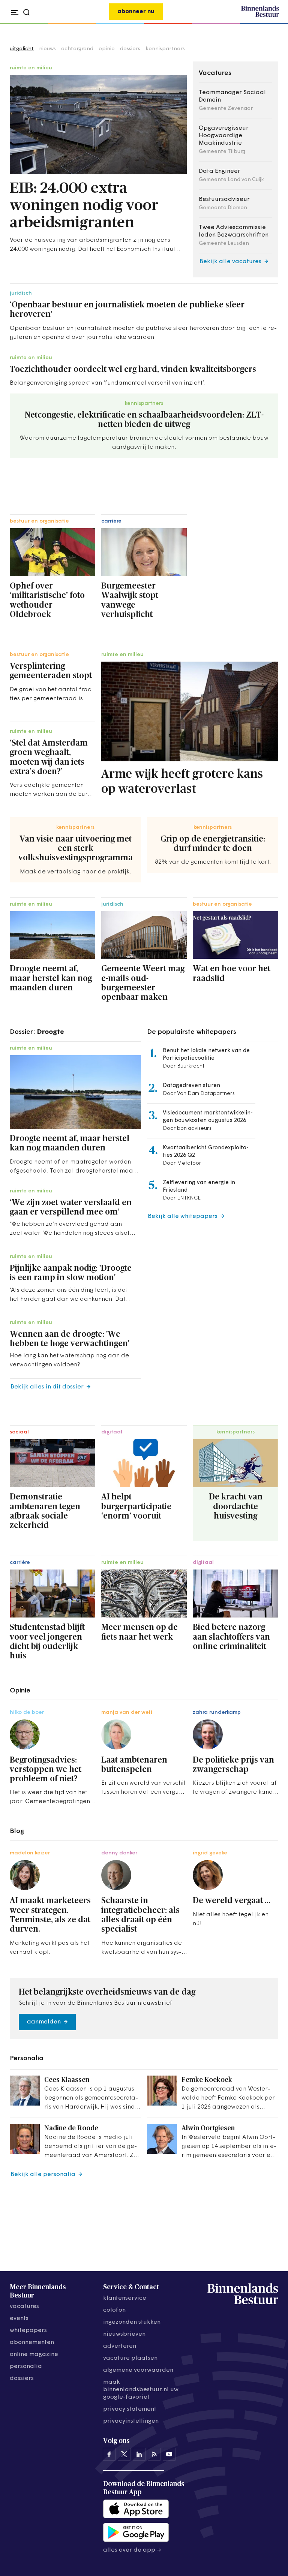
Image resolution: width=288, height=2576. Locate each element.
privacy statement (130, 2409)
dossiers (130, 49)
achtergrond (77, 49)
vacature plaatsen (130, 2358)
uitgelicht (22, 49)
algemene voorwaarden (138, 2370)
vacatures (24, 2306)
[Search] (271, 24)
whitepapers (28, 2330)
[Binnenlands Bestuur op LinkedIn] (139, 2454)
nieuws (47, 49)
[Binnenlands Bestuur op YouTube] (169, 2454)
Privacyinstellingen (131, 2421)
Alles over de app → (132, 2550)
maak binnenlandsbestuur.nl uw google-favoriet (141, 2390)
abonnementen (32, 2342)
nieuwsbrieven (124, 2334)
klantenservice (125, 2298)
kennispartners (165, 49)
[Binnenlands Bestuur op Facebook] (109, 2454)
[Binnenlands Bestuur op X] (124, 2454)
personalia (26, 2366)
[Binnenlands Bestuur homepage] (260, 16)
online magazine (34, 2354)
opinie (107, 49)
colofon (114, 2310)
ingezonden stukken (132, 2322)
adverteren (120, 2346)
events (19, 2318)
